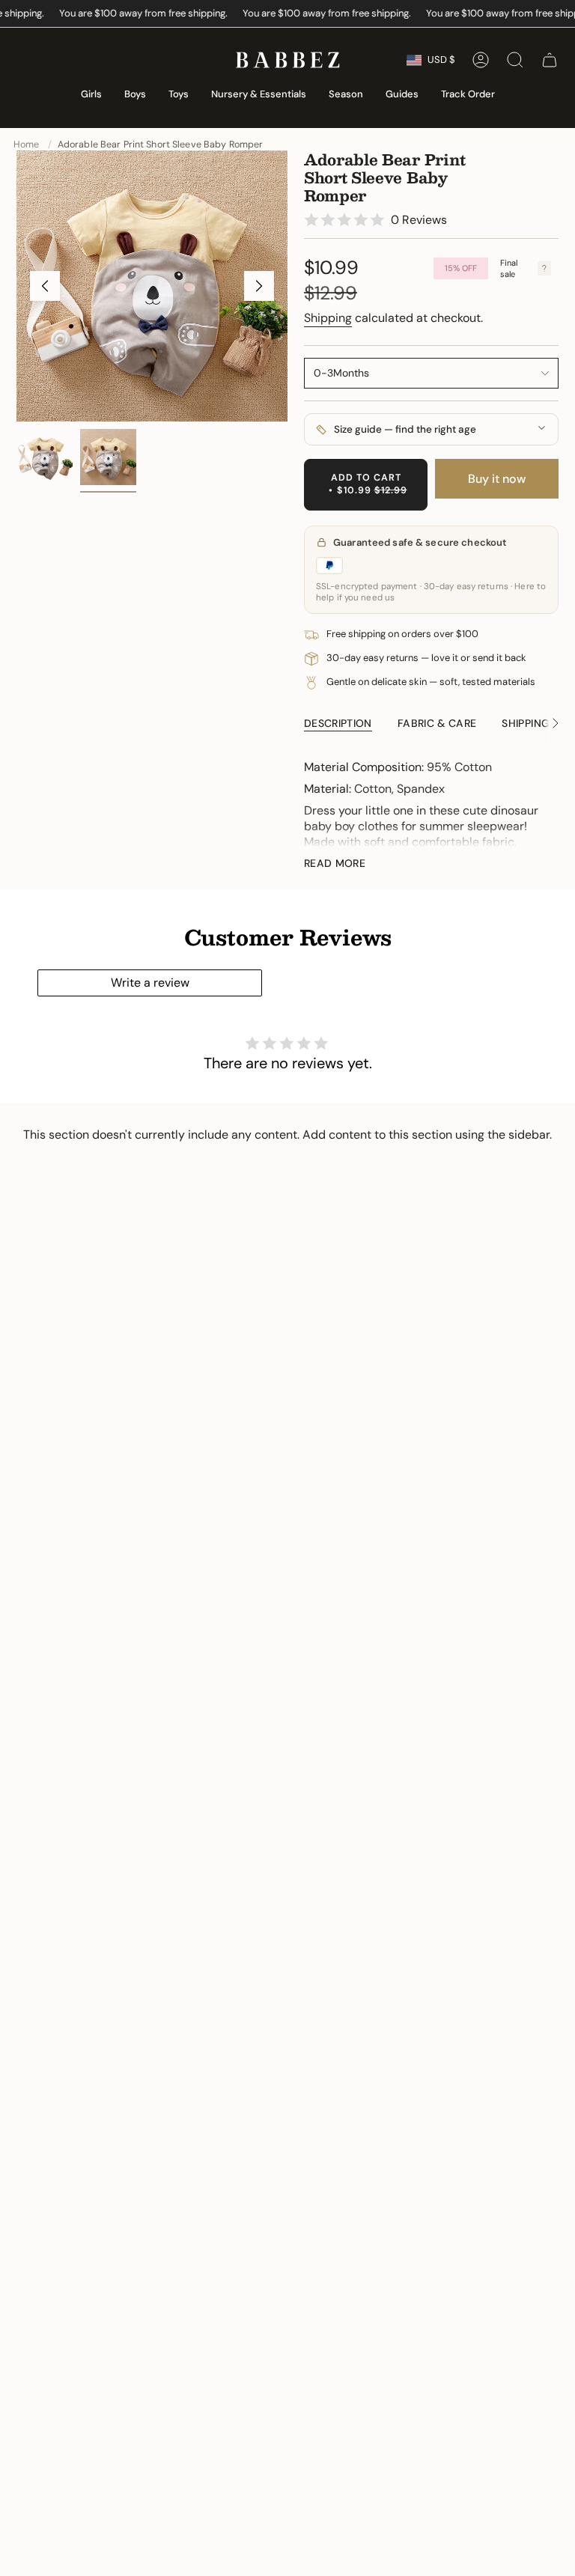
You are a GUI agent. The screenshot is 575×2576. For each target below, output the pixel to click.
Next (259, 286)
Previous (45, 286)
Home (27, 144)
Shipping (328, 318)
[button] (91, 95)
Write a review (150, 983)
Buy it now (497, 479)
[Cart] (550, 60)
